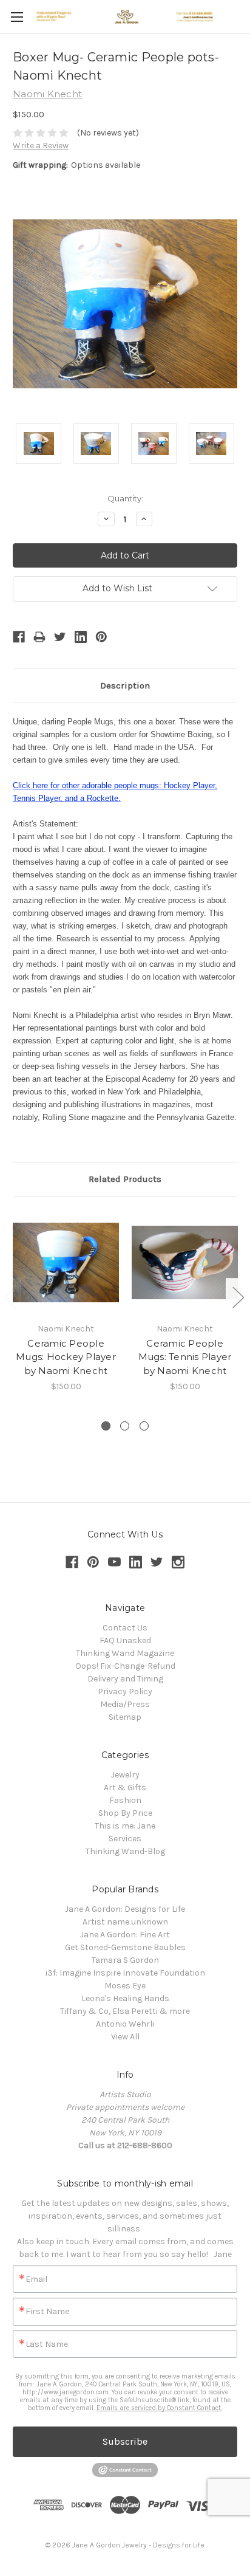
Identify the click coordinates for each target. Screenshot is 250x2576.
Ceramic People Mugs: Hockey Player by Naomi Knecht (66, 1357)
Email (36, 2279)
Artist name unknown (125, 1922)
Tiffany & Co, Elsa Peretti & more (125, 2011)
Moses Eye (125, 1986)
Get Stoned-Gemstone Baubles (125, 1947)
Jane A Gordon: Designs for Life (125, 1909)
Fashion (125, 1800)
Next (238, 1297)
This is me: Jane (125, 1826)
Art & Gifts (125, 1788)
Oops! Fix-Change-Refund (125, 1666)
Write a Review (41, 146)
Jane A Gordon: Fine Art (125, 1935)
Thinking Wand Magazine (125, 1653)
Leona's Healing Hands (125, 1998)
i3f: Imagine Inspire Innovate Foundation (125, 1973)
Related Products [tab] (125, 1179)
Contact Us (125, 1628)
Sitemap (125, 1717)
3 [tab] (144, 1426)
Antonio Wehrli (125, 2024)
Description (125, 685)
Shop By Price (125, 1813)
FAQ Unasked (125, 1640)
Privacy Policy (125, 1692)
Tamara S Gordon (125, 1960)
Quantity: (125, 498)
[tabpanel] (66, 1301)
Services (125, 1839)
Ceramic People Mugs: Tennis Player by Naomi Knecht (185, 1357)
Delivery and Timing (125, 1679)
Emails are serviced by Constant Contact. (159, 2408)
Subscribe (125, 2441)
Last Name (47, 2344)
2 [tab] (125, 1426)
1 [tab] (106, 1426)
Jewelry (125, 1775)
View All (125, 2037)
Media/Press (125, 1704)
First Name (47, 2312)
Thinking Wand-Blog (125, 1851)
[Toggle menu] (17, 17)
